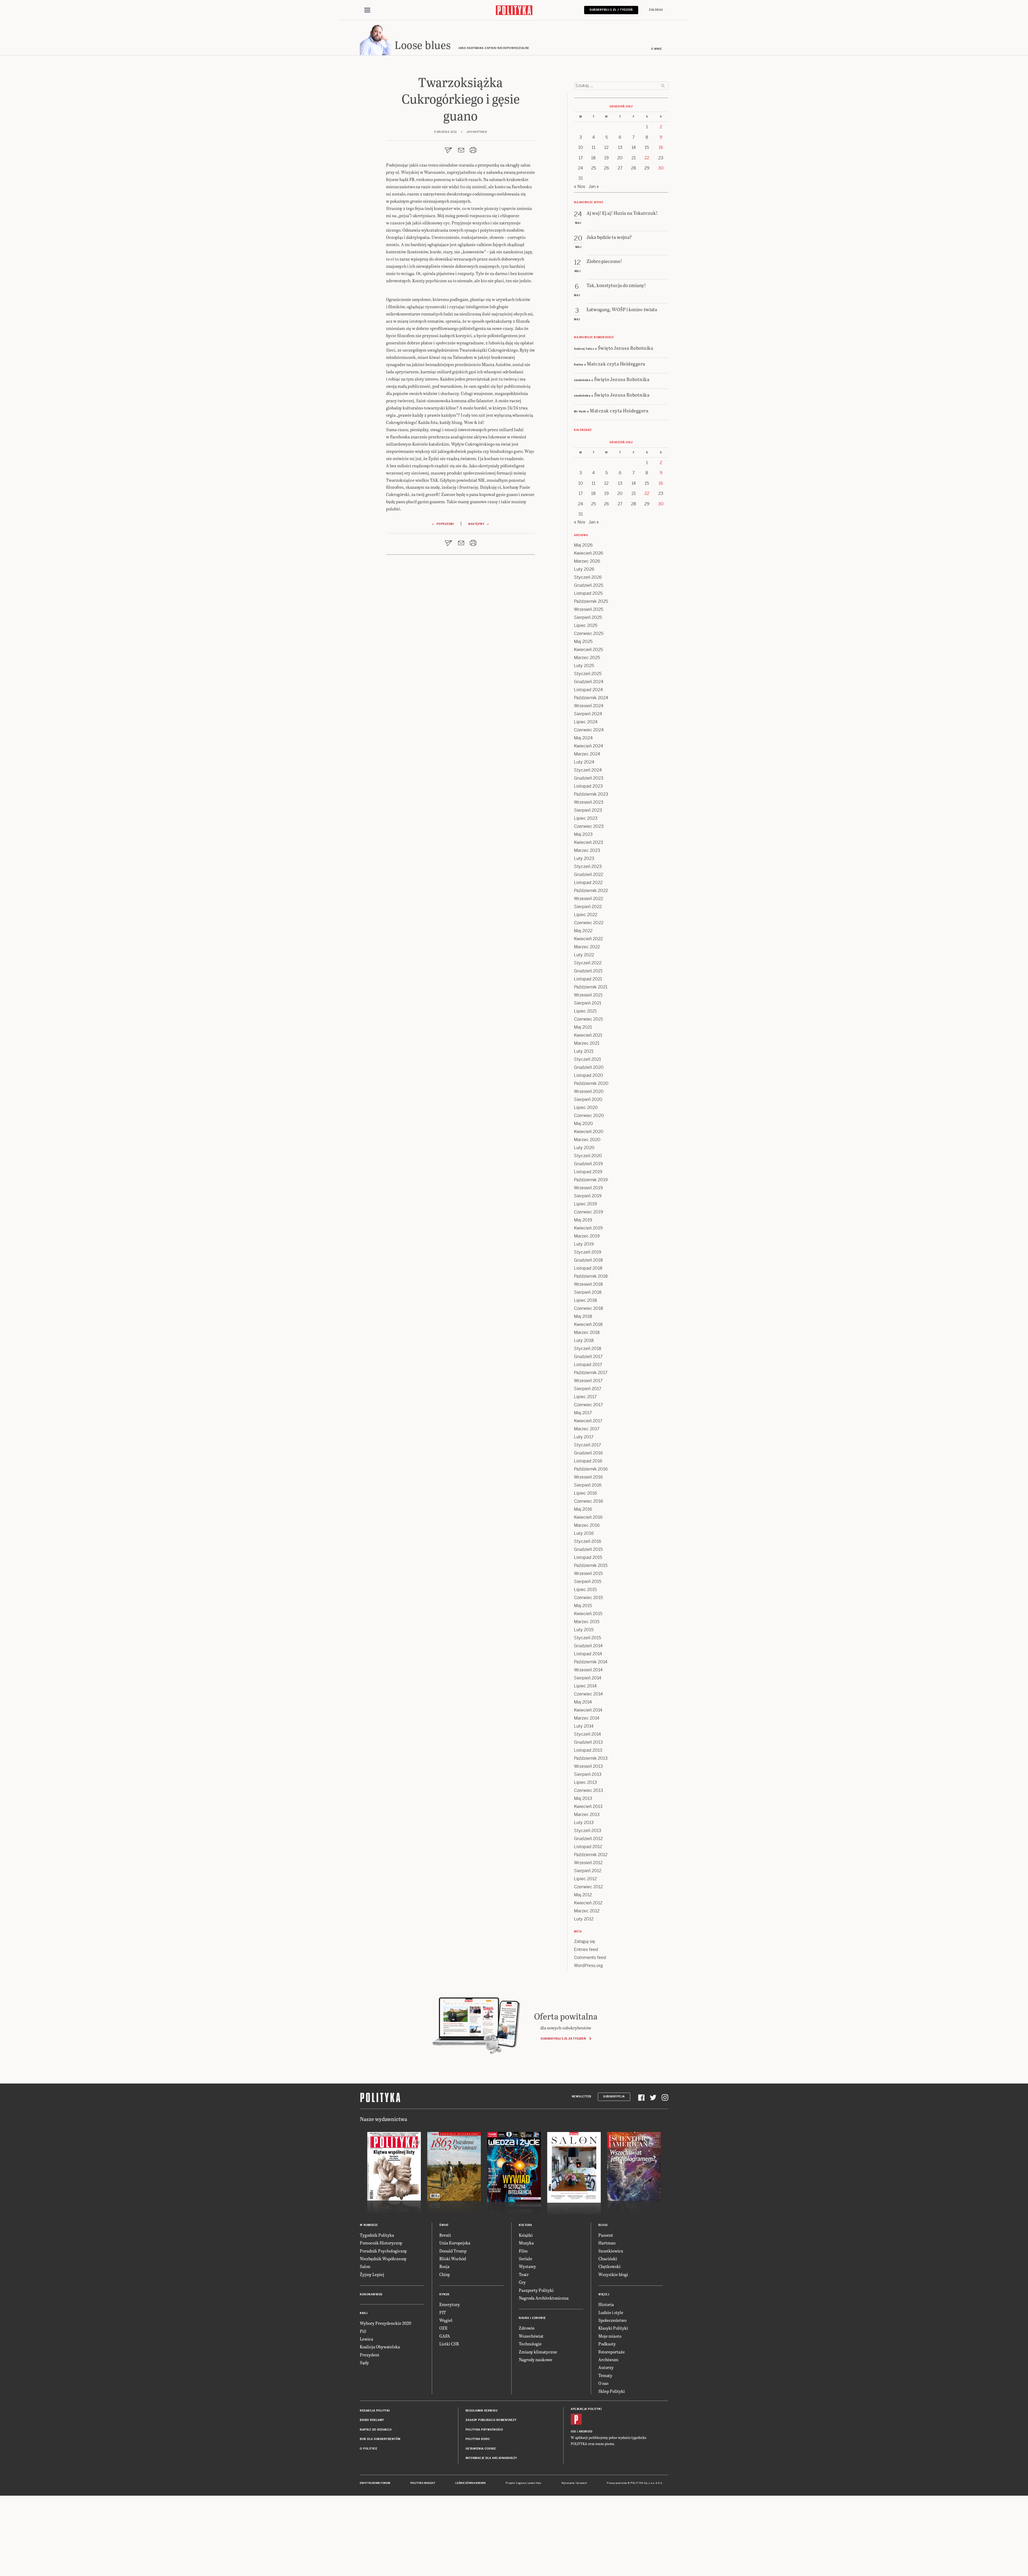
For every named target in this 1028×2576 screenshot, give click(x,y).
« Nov (580, 187)
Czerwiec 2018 (589, 1308)
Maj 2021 (583, 1027)
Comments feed (590, 1958)
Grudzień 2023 (589, 778)
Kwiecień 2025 (588, 650)
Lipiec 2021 (585, 1011)
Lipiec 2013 (585, 1782)
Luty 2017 (584, 1437)
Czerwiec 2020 (589, 1116)
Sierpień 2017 (588, 1389)
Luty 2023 (584, 858)
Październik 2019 (591, 1180)
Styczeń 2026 (588, 577)
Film (523, 2251)
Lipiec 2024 (586, 722)
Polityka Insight (423, 2483)
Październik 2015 (591, 1565)
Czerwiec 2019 (589, 1212)
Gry (522, 2282)
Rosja (444, 2266)
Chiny (445, 2274)
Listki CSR (449, 2344)
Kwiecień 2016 (588, 1517)
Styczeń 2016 (588, 1541)
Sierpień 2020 (588, 1099)
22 (647, 158)
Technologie (530, 2344)
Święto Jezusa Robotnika (626, 348)
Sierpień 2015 (588, 1582)
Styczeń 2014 (587, 1734)
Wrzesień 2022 (589, 899)
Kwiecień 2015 (588, 1614)
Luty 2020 (584, 1148)
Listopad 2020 (589, 1075)
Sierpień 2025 (588, 617)
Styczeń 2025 (588, 674)
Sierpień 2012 (588, 1871)
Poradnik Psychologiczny (383, 2251)
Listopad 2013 (588, 1750)
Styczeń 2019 (588, 1252)
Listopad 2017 (588, 1365)
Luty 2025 (584, 666)
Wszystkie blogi (613, 2274)
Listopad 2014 (588, 1654)
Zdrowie (527, 2328)
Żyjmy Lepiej (372, 2274)
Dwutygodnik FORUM (375, 2483)
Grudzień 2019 (588, 1164)
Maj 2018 (583, 1316)
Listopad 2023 (588, 786)
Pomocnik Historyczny (381, 2243)
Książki (526, 2235)
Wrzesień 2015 (588, 1573)
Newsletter (582, 2096)
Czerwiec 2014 (588, 1694)
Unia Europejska (455, 2243)
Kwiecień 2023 (589, 842)
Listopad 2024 (588, 690)
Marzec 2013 (587, 1815)
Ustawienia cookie (481, 2449)
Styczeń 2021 (587, 1059)
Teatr (524, 2274)
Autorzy (606, 2367)
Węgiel (446, 2320)
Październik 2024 (591, 698)
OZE (443, 2328)
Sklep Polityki (612, 2391)
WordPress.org (588, 1966)
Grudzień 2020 (589, 1067)
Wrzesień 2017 (588, 1381)
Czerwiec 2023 (589, 826)
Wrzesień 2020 (589, 1091)
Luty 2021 (584, 1051)
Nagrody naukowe (536, 2359)
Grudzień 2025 (589, 585)
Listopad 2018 (588, 1268)
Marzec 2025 (587, 658)
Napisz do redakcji (376, 2430)
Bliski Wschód (453, 2259)
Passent (606, 2235)
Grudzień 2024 (589, 682)
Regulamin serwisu (482, 2411)
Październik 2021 (591, 987)
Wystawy (527, 2266)
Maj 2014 (583, 1702)
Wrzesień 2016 (588, 1477)
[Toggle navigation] (367, 10)
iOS (573, 2432)
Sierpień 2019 (588, 1196)
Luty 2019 (584, 1244)
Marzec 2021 (587, 1043)
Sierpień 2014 (588, 1678)
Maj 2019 (583, 1220)
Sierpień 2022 (588, 907)
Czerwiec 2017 (588, 1405)
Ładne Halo (534, 2483)
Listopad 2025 (588, 593)
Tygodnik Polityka (377, 2235)
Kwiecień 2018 (588, 1324)
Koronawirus (371, 2294)
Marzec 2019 (587, 1236)
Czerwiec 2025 (589, 633)
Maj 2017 (583, 1413)
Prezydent (370, 2355)
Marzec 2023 (587, 850)
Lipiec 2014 (585, 1686)
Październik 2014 (591, 1662)
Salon (365, 2266)
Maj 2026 (583, 545)
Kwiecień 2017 (588, 1421)
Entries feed (586, 1949)
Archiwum (608, 2359)
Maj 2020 (583, 1124)
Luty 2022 (584, 955)
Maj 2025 (583, 642)
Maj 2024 (583, 738)
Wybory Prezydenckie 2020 (385, 2323)
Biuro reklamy (372, 2420)
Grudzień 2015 (588, 1549)
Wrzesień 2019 (588, 1188)
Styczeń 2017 (587, 1445)
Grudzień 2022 (589, 875)
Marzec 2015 (587, 1622)
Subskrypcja (614, 2096)
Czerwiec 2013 (589, 1790)
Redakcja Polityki (375, 2411)
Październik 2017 (591, 1373)
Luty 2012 (584, 1919)
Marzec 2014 (587, 1718)
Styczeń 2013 (588, 1831)
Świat (444, 2225)
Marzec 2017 (587, 1429)
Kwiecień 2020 (589, 1132)
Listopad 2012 (588, 1847)
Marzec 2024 (587, 754)
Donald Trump (453, 2251)
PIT (443, 2312)
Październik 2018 (591, 1276)
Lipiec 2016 (585, 1493)
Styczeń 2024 (588, 770)
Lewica (366, 2339)
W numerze (369, 2225)
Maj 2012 (583, 1895)
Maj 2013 (583, 1798)
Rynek (444, 2294)
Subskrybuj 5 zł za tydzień (563, 2039)
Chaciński (608, 2259)
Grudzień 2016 (588, 1453)
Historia (606, 2304)
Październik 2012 (591, 1855)
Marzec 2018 (587, 1332)
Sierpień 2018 (588, 1292)
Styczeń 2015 (587, 1638)
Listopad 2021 (588, 979)
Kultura (526, 2225)
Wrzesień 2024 (589, 706)
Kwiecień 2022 (588, 939)
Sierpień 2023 (588, 810)
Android (586, 2432)
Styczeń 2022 (588, 963)
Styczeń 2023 (588, 866)
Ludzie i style (611, 2312)
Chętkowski (609, 2266)
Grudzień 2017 (588, 1357)
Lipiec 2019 (585, 1204)
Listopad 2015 (588, 1557)
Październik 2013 (591, 1758)
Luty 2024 (584, 762)
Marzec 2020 (587, 1140)
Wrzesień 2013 (588, 1766)
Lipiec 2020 (586, 1108)
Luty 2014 (584, 1726)
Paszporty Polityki (536, 2290)
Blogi (603, 2225)
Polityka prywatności (484, 2430)
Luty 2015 (584, 1630)
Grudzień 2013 (588, 1742)
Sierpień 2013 (588, 1774)
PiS (363, 2331)
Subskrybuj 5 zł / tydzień (611, 10)
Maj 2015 (583, 1606)
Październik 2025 (591, 601)
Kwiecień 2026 (589, 553)
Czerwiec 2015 (588, 1598)
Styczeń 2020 (588, 1156)
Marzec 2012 (587, 1911)
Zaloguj (656, 10)
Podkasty (607, 2344)
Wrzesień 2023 (589, 802)
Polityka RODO (478, 2439)
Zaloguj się (585, 1941)
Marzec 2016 (587, 1525)
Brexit (445, 2235)
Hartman (607, 2243)
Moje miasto (610, 2336)
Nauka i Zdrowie (532, 2318)
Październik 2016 (591, 1469)
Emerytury (450, 2304)
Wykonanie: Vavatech (574, 2483)
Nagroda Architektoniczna (544, 2298)
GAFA (445, 2336)
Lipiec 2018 (585, 1300)
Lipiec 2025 (586, 625)
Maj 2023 (583, 834)
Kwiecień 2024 (589, 746)
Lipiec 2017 (585, 1397)
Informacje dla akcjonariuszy (491, 2458)
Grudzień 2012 (588, 1839)
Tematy (605, 2375)
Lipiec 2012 (585, 1879)
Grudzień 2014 (588, 1646)
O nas (603, 2383)
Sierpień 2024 (588, 714)
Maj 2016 (583, 1509)
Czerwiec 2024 (589, 730)
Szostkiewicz (611, 2251)
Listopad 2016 (588, 1461)
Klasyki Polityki (613, 2328)
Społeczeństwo (612, 2320)
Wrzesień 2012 (588, 1863)
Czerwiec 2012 (588, 1887)
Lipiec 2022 (586, 915)
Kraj (364, 2313)
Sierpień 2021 (588, 1003)
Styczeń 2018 (588, 1349)
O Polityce (369, 2449)
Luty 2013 (584, 1823)
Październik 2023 (591, 794)
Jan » (594, 187)
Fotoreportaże (612, 2352)
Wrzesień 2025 (589, 609)
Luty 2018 (584, 1340)
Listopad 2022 (588, 883)
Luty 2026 (584, 569)
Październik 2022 (591, 891)
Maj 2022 (583, 931)
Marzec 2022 (587, 947)
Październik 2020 (591, 1083)
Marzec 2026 (587, 561)
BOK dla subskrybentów (380, 2439)
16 (661, 147)
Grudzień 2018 (588, 1260)
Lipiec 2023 (586, 818)
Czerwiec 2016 (589, 1501)
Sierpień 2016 (588, 1485)
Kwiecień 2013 (588, 1806)
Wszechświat (531, 2336)
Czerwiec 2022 (589, 923)
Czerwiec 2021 (588, 1019)
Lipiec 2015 (585, 1590)
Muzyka (526, 2243)
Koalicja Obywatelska (380, 2347)
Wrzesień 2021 (588, 995)
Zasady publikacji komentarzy (491, 2420)
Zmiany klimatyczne (538, 2352)
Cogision (521, 2483)
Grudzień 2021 (588, 971)
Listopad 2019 (588, 1172)
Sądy (364, 2362)
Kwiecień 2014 (588, 1710)
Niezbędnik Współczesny (383, 2259)
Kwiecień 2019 (588, 1228)
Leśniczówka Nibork (470, 2483)
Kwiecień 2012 (588, 1903)
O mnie (656, 49)
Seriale (526, 2259)
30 (661, 168)
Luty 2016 (584, 1533)
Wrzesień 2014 (588, 1670)
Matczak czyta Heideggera (616, 364)
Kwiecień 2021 (588, 1035)
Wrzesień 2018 (588, 1284)
